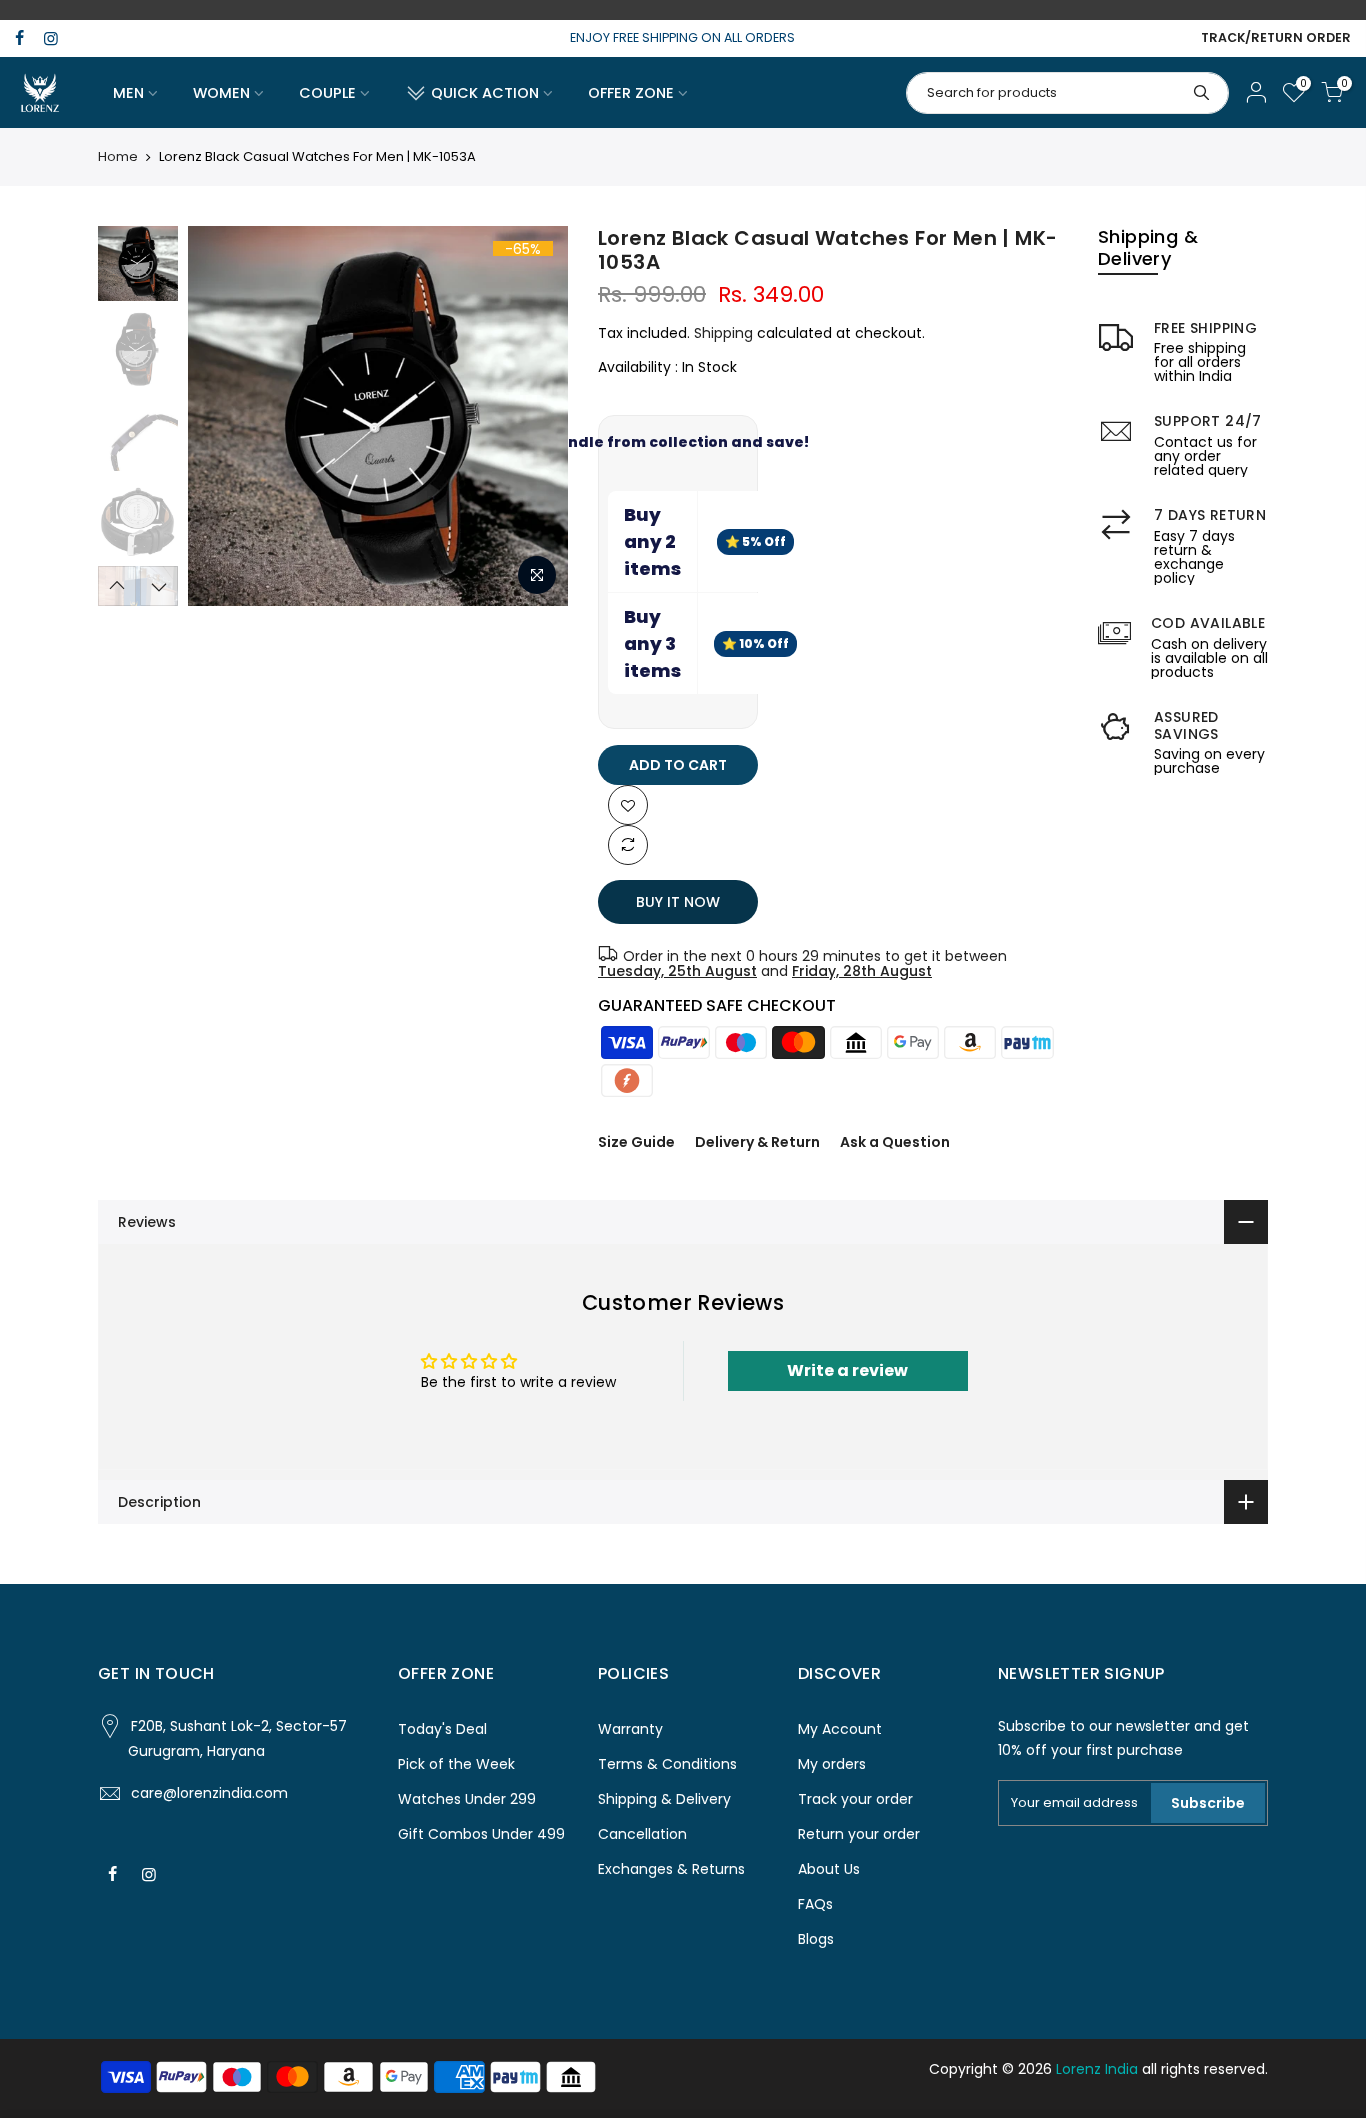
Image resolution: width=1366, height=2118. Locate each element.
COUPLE (327, 93)
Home (118, 157)
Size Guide (636, 1142)
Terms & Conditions (667, 1764)
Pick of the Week (456, 1764)
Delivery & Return (757, 1142)
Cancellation (642, 1834)
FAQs (815, 1904)
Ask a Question (895, 1142)
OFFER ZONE (631, 93)
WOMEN (221, 93)
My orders (832, 1764)
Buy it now (678, 902)
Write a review (847, 1370)
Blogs (816, 1939)
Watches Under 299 (467, 1799)
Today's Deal (442, 1729)
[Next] (533, 416)
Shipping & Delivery (664, 1799)
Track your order (855, 1799)
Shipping (723, 333)
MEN (128, 93)
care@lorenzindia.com (209, 1793)
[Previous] (223, 416)
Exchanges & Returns (671, 1869)
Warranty (630, 1729)
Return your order (859, 1834)
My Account (840, 1729)
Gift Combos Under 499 (481, 1834)
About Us (829, 1869)
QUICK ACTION (485, 93)
